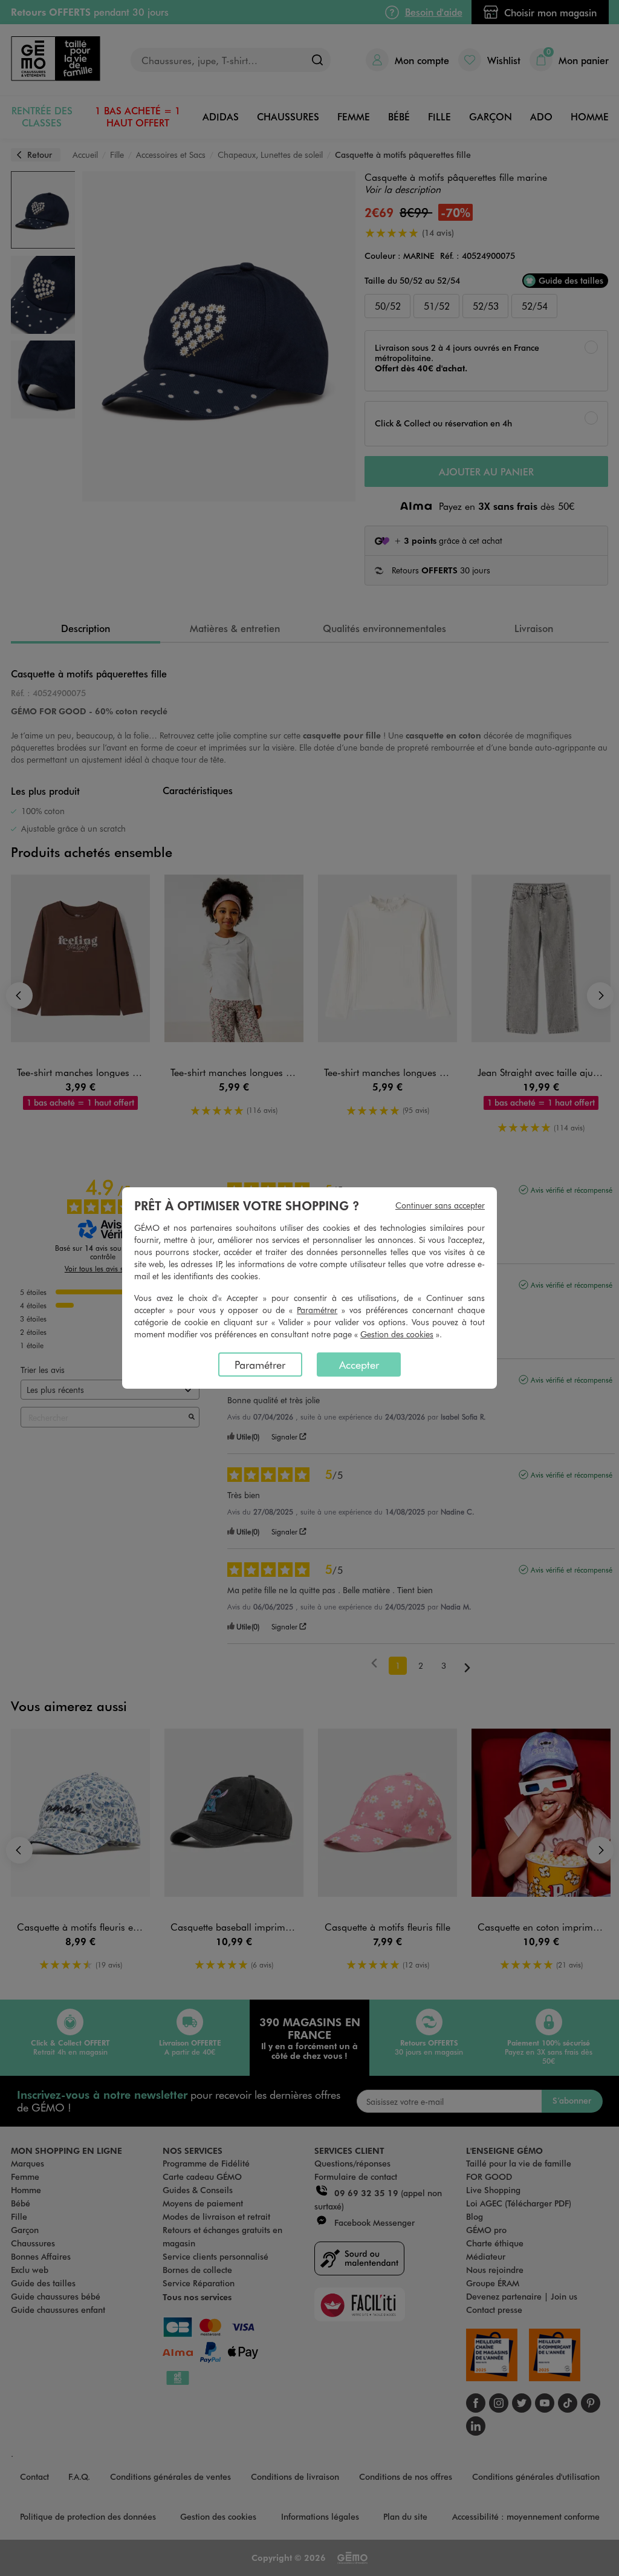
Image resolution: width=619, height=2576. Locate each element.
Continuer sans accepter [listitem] (440, 1205)
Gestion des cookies (397, 1334)
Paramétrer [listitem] (260, 1365)
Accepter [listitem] (359, 1365)
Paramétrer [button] (317, 1310)
